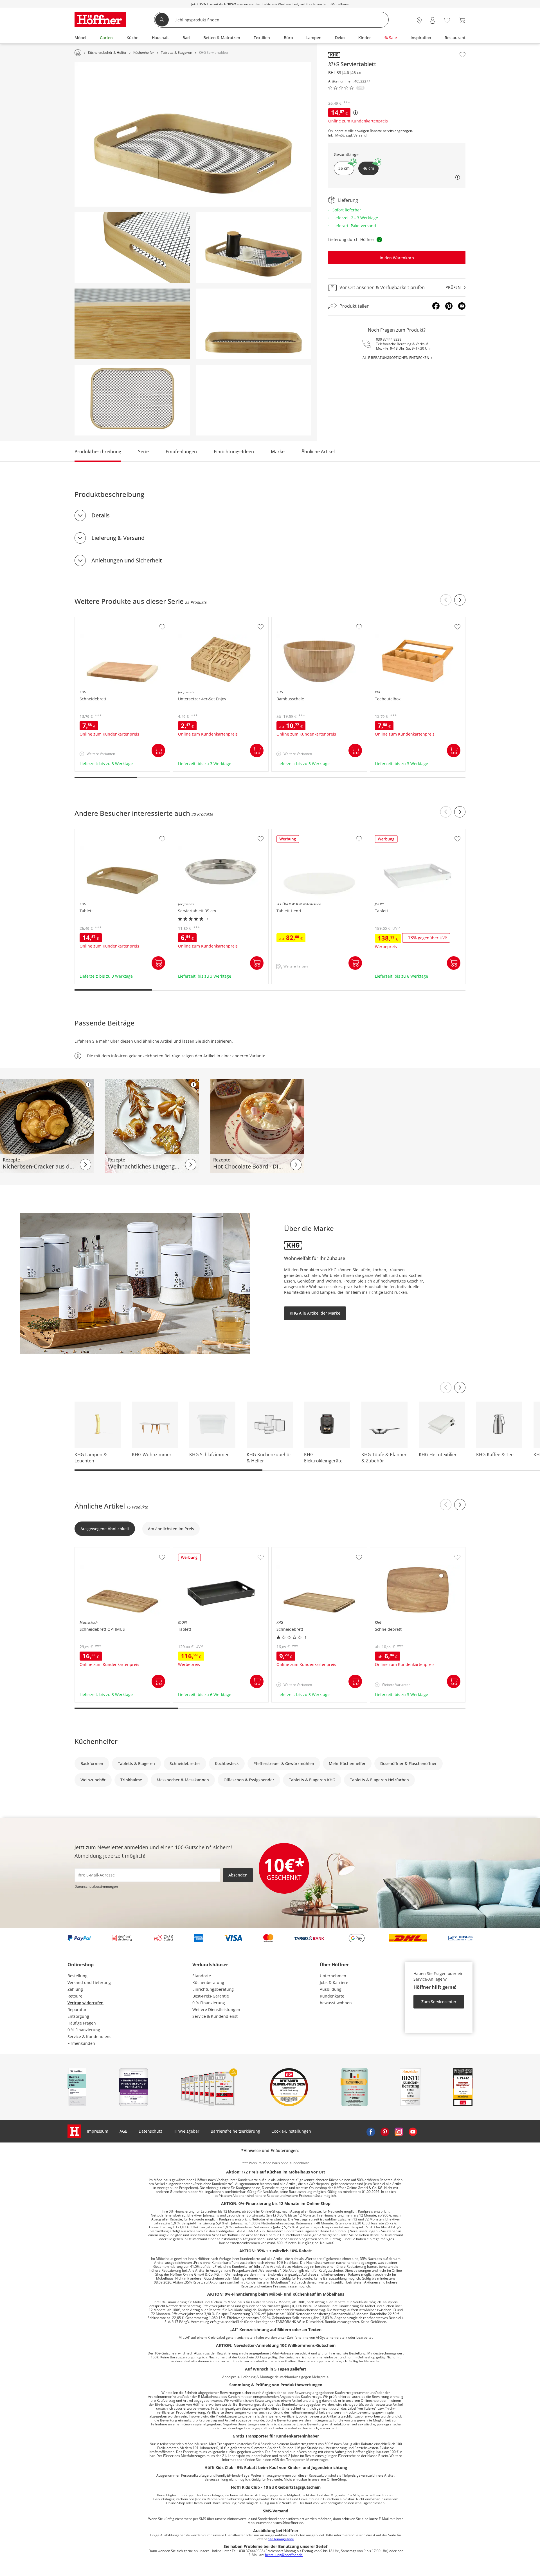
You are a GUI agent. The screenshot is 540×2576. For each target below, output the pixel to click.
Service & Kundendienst (90, 2037)
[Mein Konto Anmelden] (433, 20)
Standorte (202, 1976)
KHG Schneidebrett (93, 620)
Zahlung (75, 1989)
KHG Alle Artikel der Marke (315, 1313)
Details (101, 515)
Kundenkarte (332, 1996)
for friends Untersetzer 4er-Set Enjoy (208, 620)
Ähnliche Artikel (318, 452)
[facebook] (371, 2131)
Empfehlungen (181, 452)
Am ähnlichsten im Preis (171, 1529)
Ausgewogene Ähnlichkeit (105, 1529)
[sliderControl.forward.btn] (460, 600)
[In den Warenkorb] (158, 750)
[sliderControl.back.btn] (446, 600)
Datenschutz (150, 2131)
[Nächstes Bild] (460, 1388)
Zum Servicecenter (439, 2002)
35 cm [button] (344, 168)
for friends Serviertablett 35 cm (203, 832)
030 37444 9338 (389, 339)
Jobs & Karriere (334, 1982)
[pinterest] (385, 2131)
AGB (123, 2131)
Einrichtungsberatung (213, 1989)
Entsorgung (78, 2016)
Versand (360, 135)
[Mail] (462, 306)
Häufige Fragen (82, 2023)
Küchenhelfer (96, 1741)
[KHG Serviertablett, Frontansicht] (254, 324)
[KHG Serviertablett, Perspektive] (193, 134)
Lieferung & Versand (118, 538)
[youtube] (413, 2131)
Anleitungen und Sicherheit (127, 560)
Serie (143, 452)
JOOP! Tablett (383, 832)
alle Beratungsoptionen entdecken (396, 358)
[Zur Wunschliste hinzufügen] (463, 55)
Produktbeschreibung (98, 452)
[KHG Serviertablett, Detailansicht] (132, 248)
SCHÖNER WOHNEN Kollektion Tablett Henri (314, 832)
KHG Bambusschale (291, 620)
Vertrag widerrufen (85, 2003)
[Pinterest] (449, 306)
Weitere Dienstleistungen (216, 2009)
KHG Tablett (87, 832)
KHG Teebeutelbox (388, 620)
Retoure (75, 1996)
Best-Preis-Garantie (211, 1996)
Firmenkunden (81, 2043)
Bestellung (77, 1976)
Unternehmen (333, 1976)
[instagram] (399, 2131)
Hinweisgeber (186, 2131)
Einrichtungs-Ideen (234, 452)
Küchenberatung (208, 1982)
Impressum (98, 2131)
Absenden (238, 1875)
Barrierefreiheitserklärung (235, 2131)
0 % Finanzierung (84, 2030)
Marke (278, 452)
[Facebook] (436, 306)
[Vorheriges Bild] (446, 1388)
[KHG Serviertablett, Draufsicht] (132, 400)
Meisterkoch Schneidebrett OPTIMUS (110, 1550)
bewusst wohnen (336, 2003)
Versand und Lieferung (89, 1982)
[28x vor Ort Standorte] (419, 20)
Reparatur (77, 2009)
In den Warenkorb (397, 258)
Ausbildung (331, 1989)
